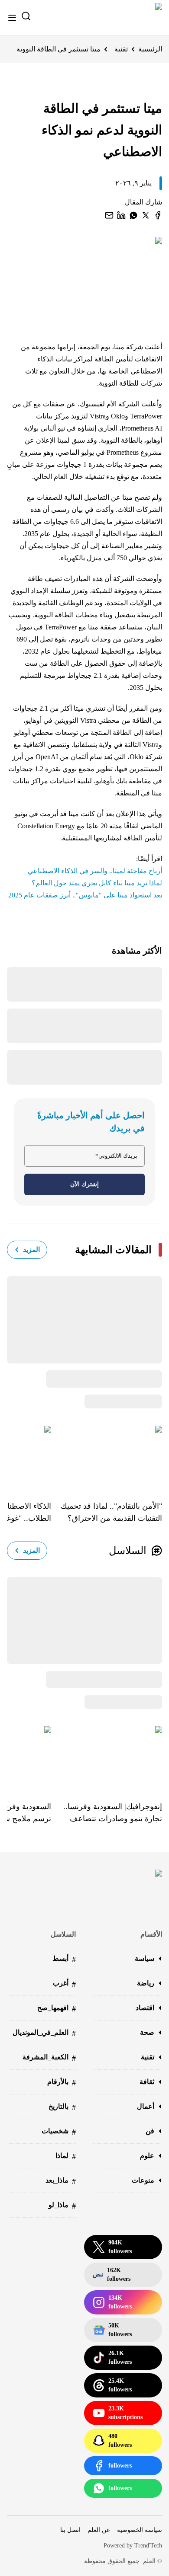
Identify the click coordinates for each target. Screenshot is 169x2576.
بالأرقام (62, 2083)
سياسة (145, 1958)
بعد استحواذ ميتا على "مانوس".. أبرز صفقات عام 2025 (85, 895)
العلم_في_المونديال (44, 2033)
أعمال (146, 2106)
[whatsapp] (133, 215)
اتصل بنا (70, 2530)
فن (150, 2131)
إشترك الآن (84, 1184)
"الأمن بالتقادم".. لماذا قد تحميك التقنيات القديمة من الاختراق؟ (111, 1512)
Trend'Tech (148, 2546)
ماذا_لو (62, 2206)
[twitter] (146, 215)
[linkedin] (121, 215)
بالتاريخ (62, 2107)
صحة (147, 2032)
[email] (109, 215)
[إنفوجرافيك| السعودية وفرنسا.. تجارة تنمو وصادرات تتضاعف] (107, 1757)
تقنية (121, 49)
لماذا (66, 2156)
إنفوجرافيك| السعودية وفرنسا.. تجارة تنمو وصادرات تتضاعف (113, 1813)
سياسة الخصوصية (140, 2530)
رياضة (146, 1983)
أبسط (64, 1959)
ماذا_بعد (61, 2181)
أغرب (64, 1984)
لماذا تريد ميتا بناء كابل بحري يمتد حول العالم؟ (97, 883)
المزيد (31, 1250)
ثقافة (147, 2082)
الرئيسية (150, 49)
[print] (158, 215)
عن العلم (99, 2530)
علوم (147, 2156)
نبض (112, 2274)
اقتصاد (145, 2008)
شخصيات (59, 2132)
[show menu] (12, 18)
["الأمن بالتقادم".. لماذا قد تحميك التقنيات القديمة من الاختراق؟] (107, 1457)
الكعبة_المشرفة (49, 2058)
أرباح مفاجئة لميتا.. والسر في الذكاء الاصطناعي (95, 871)
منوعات (143, 2180)
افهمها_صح (57, 2009)
